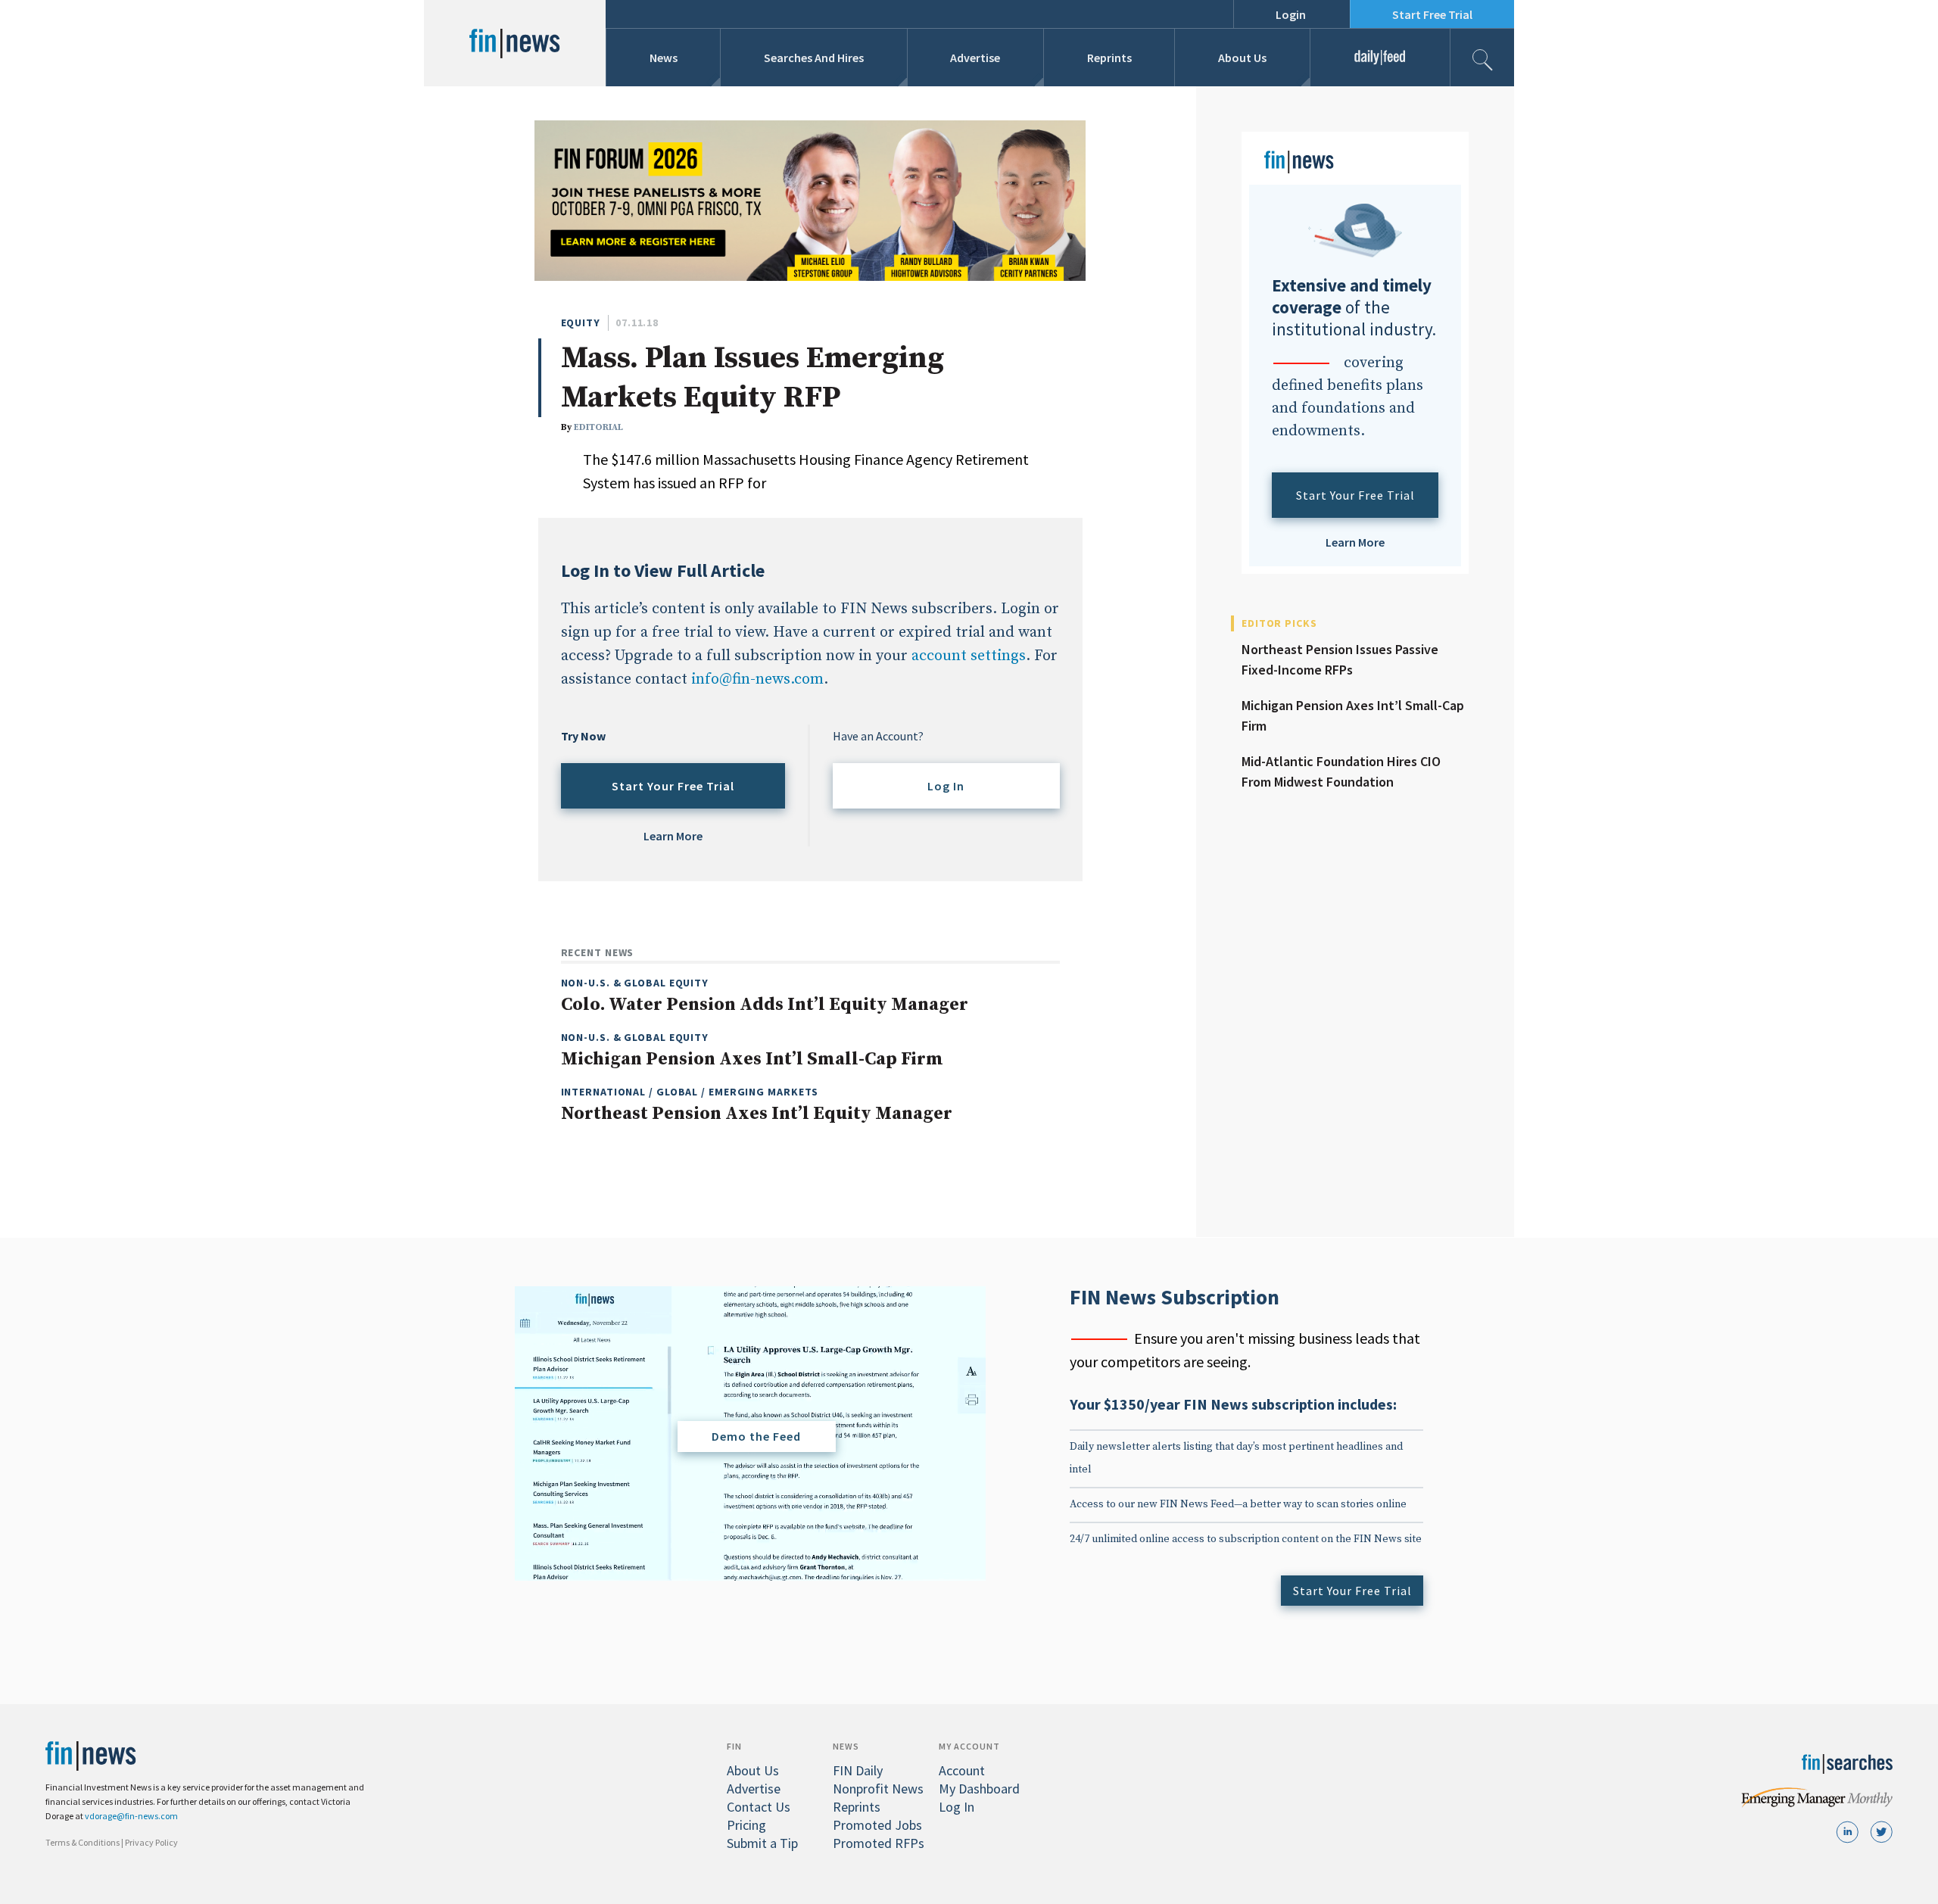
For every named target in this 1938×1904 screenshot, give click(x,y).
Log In (946, 786)
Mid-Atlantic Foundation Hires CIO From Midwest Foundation (1341, 771)
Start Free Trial (1432, 14)
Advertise (975, 58)
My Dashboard (979, 1789)
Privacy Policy (151, 1842)
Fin (734, 1746)
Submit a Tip (762, 1843)
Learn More (673, 836)
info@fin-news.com (757, 679)
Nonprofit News (878, 1789)
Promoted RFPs (879, 1843)
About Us (1242, 58)
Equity (581, 323)
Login (1291, 14)
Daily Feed (1380, 58)
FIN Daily (858, 1770)
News (664, 58)
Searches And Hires (814, 58)
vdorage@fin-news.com (131, 1816)
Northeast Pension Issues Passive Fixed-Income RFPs (1340, 659)
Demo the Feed (756, 1436)
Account (962, 1770)
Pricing (746, 1825)
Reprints (1109, 58)
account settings (969, 656)
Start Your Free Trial (673, 786)
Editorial (598, 427)
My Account (969, 1746)
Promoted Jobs (877, 1825)
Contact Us (759, 1807)
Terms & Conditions (83, 1842)
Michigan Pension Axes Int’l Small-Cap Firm (1353, 715)
